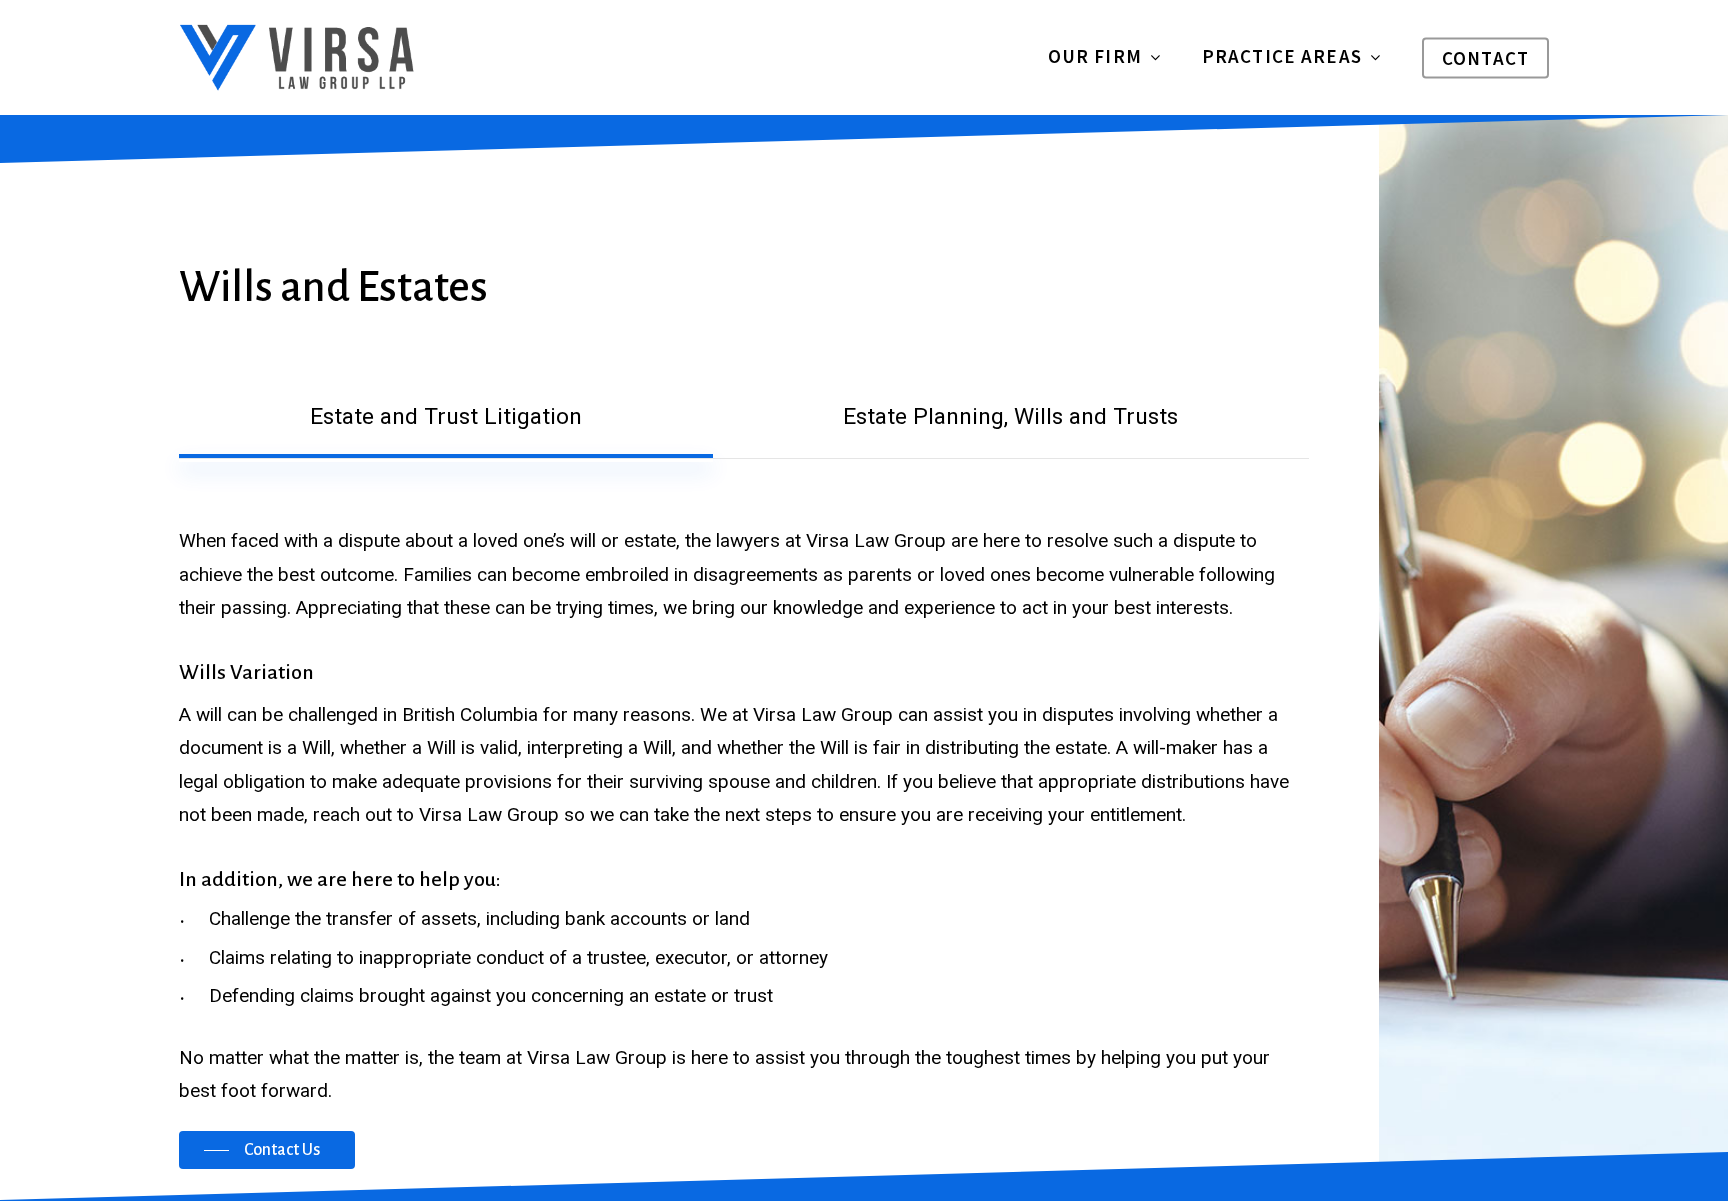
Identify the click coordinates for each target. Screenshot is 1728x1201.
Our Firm (1095, 57)
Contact (1485, 58)
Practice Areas (1282, 57)
